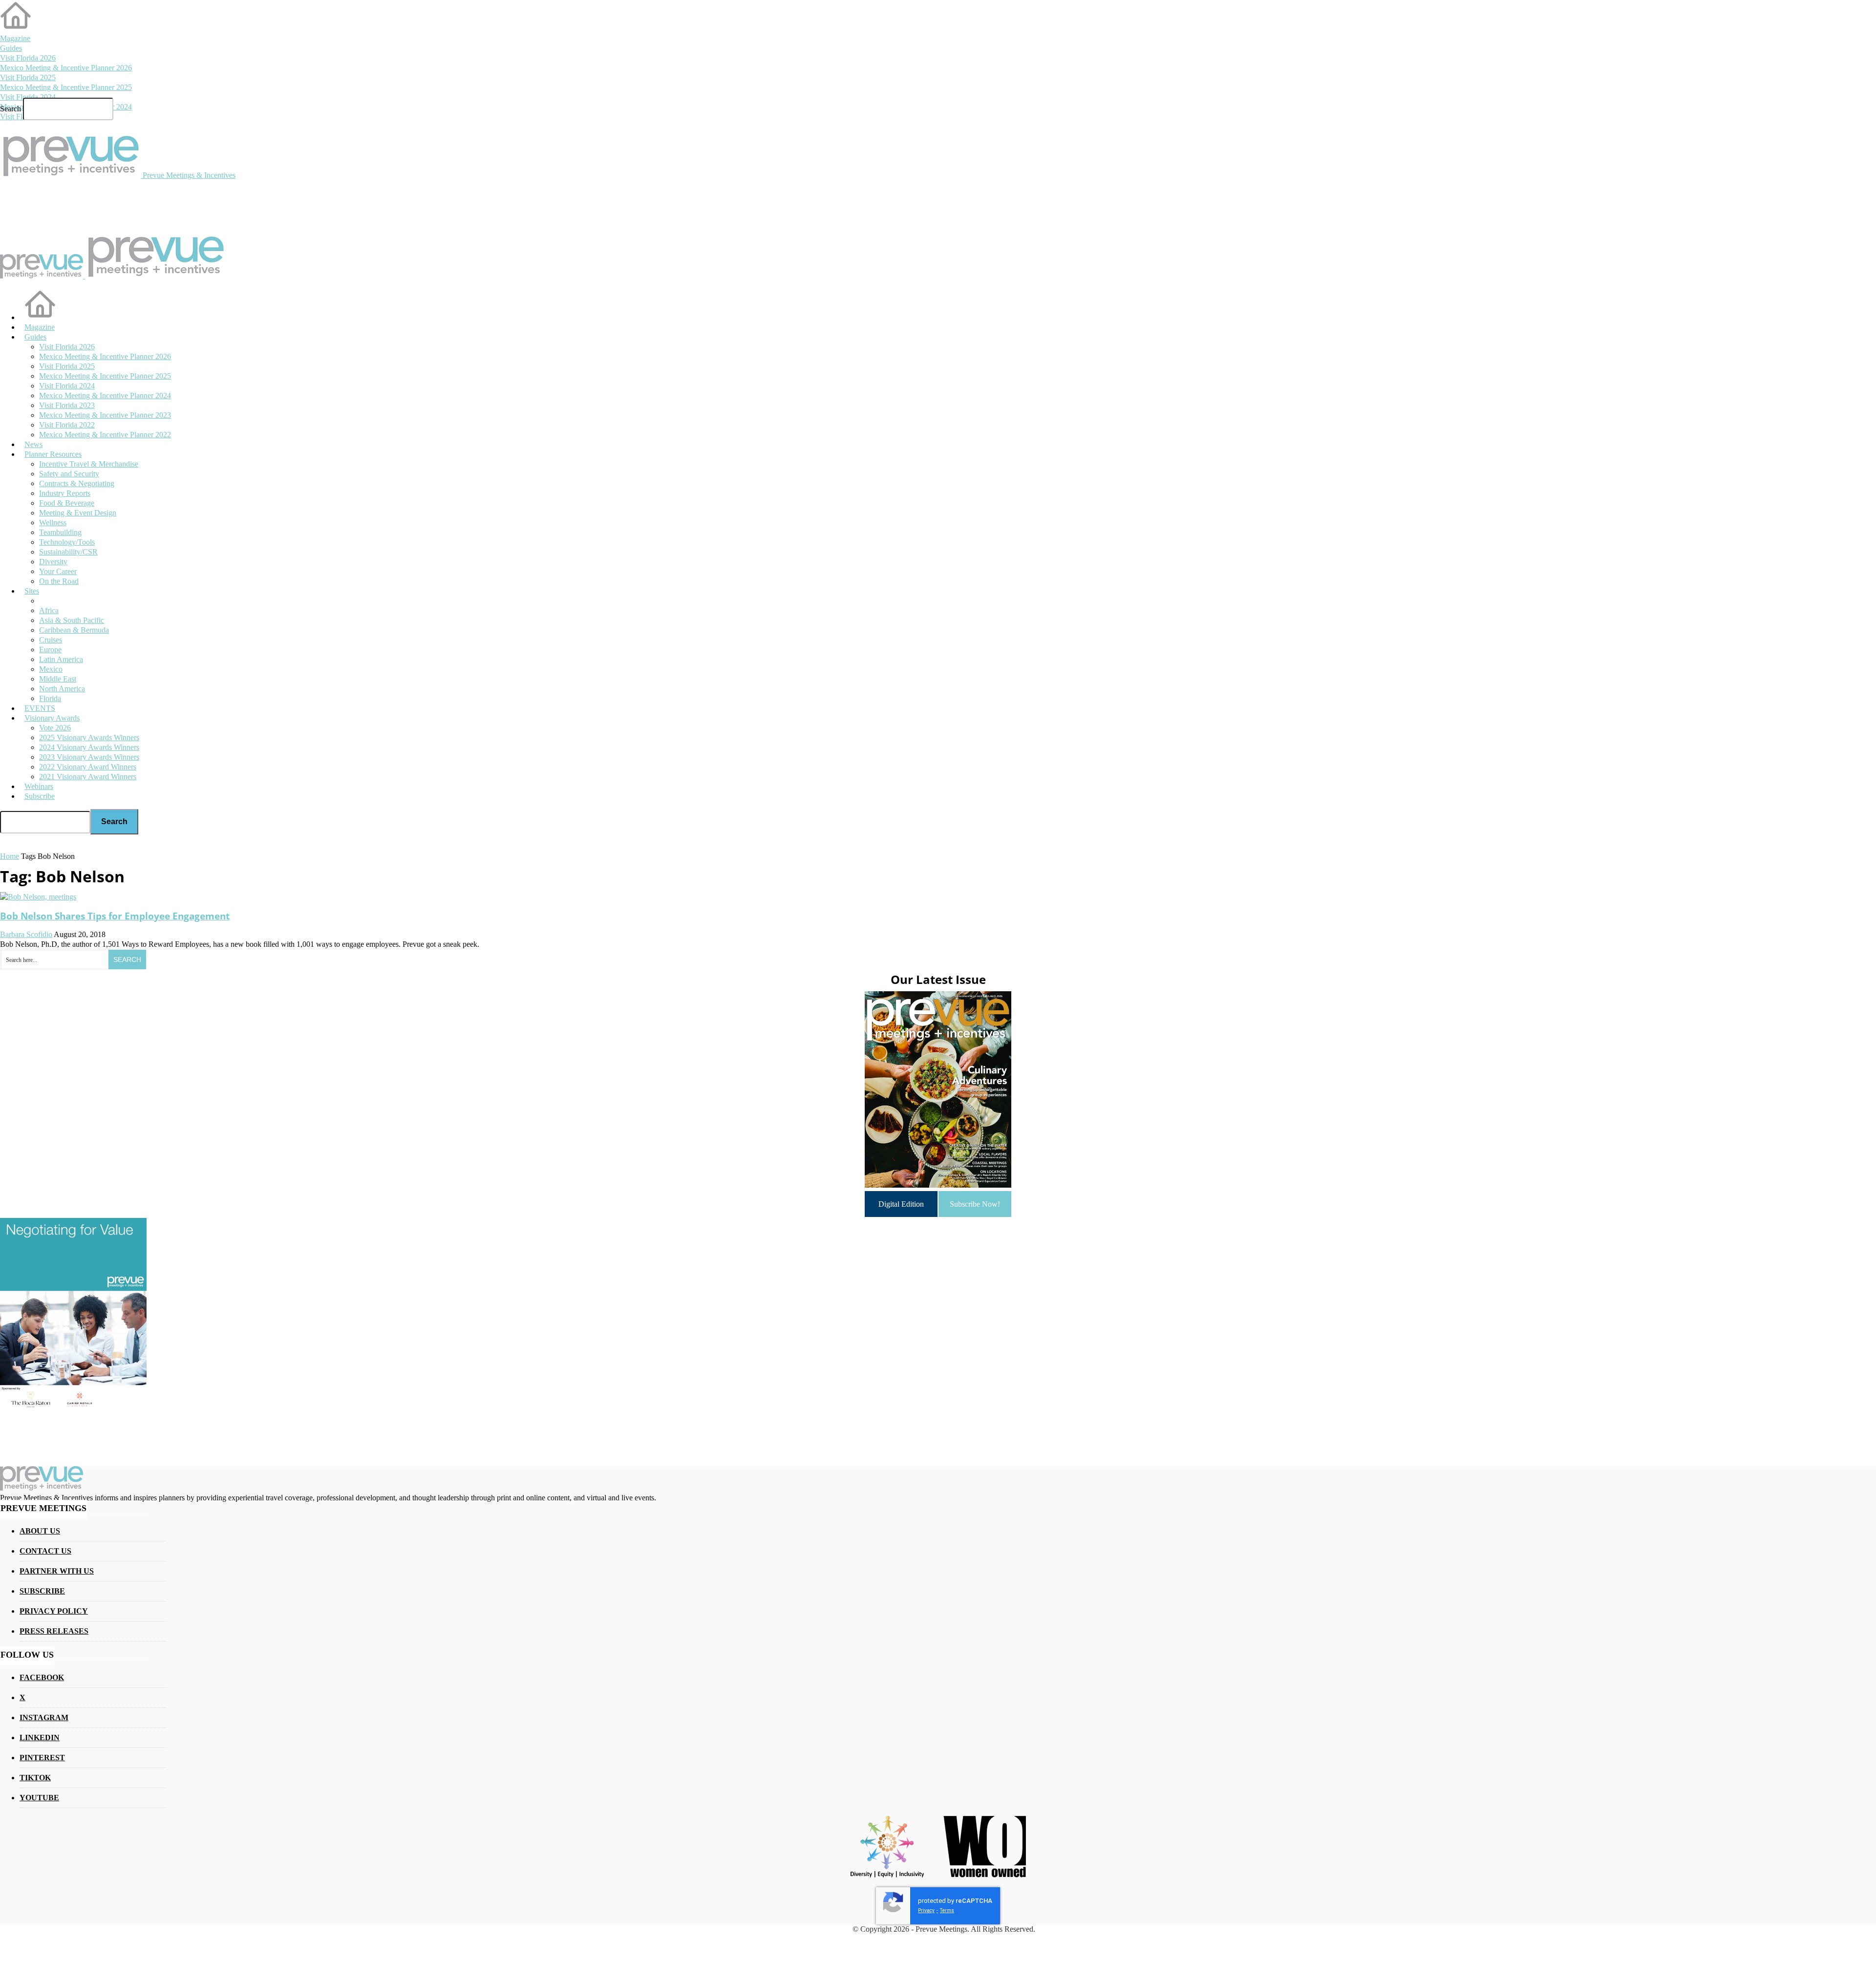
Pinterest (42, 1758)
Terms (947, 1910)
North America (62, 689)
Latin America (61, 659)
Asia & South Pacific (72, 620)
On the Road (59, 581)
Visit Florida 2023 (67, 405)
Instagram (44, 1717)
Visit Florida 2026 (28, 58)
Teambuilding (60, 532)
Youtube (39, 1798)
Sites (32, 591)
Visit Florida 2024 (28, 97)
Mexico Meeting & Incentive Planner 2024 (105, 395)
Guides (11, 48)
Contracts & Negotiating (77, 483)
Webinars (39, 786)
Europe (50, 650)
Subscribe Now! (975, 1204)
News (33, 444)
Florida (50, 698)
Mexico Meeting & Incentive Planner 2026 (66, 68)
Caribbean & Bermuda (74, 630)
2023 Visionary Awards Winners (89, 757)
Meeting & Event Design (78, 513)
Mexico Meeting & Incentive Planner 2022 (105, 435)
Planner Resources (53, 454)
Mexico (51, 669)
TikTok (35, 1778)
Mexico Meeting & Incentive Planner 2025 (66, 87)
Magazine (15, 38)
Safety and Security (69, 474)
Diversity (53, 562)
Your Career (58, 571)
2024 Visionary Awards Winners (89, 747)
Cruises (51, 640)
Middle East (58, 679)
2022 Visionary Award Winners (88, 767)
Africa (49, 610)
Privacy (926, 1910)
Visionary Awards (52, 718)
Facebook (42, 1677)
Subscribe (40, 796)
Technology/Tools (67, 542)
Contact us (45, 1551)
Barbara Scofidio (26, 934)
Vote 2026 (55, 728)
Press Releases (54, 1631)
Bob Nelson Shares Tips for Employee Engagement (115, 916)
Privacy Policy (54, 1611)
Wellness (53, 522)
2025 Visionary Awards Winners (89, 737)
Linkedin (40, 1738)
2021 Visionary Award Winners (88, 777)
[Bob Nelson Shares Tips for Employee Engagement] (38, 897)
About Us (40, 1531)
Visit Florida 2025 (28, 77)
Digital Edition (901, 1204)
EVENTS (40, 708)
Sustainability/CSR (68, 552)
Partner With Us (57, 1571)
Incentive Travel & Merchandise (89, 464)
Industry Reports (65, 493)
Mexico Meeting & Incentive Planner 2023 (105, 415)
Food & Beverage (67, 503)
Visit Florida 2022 (67, 425)
